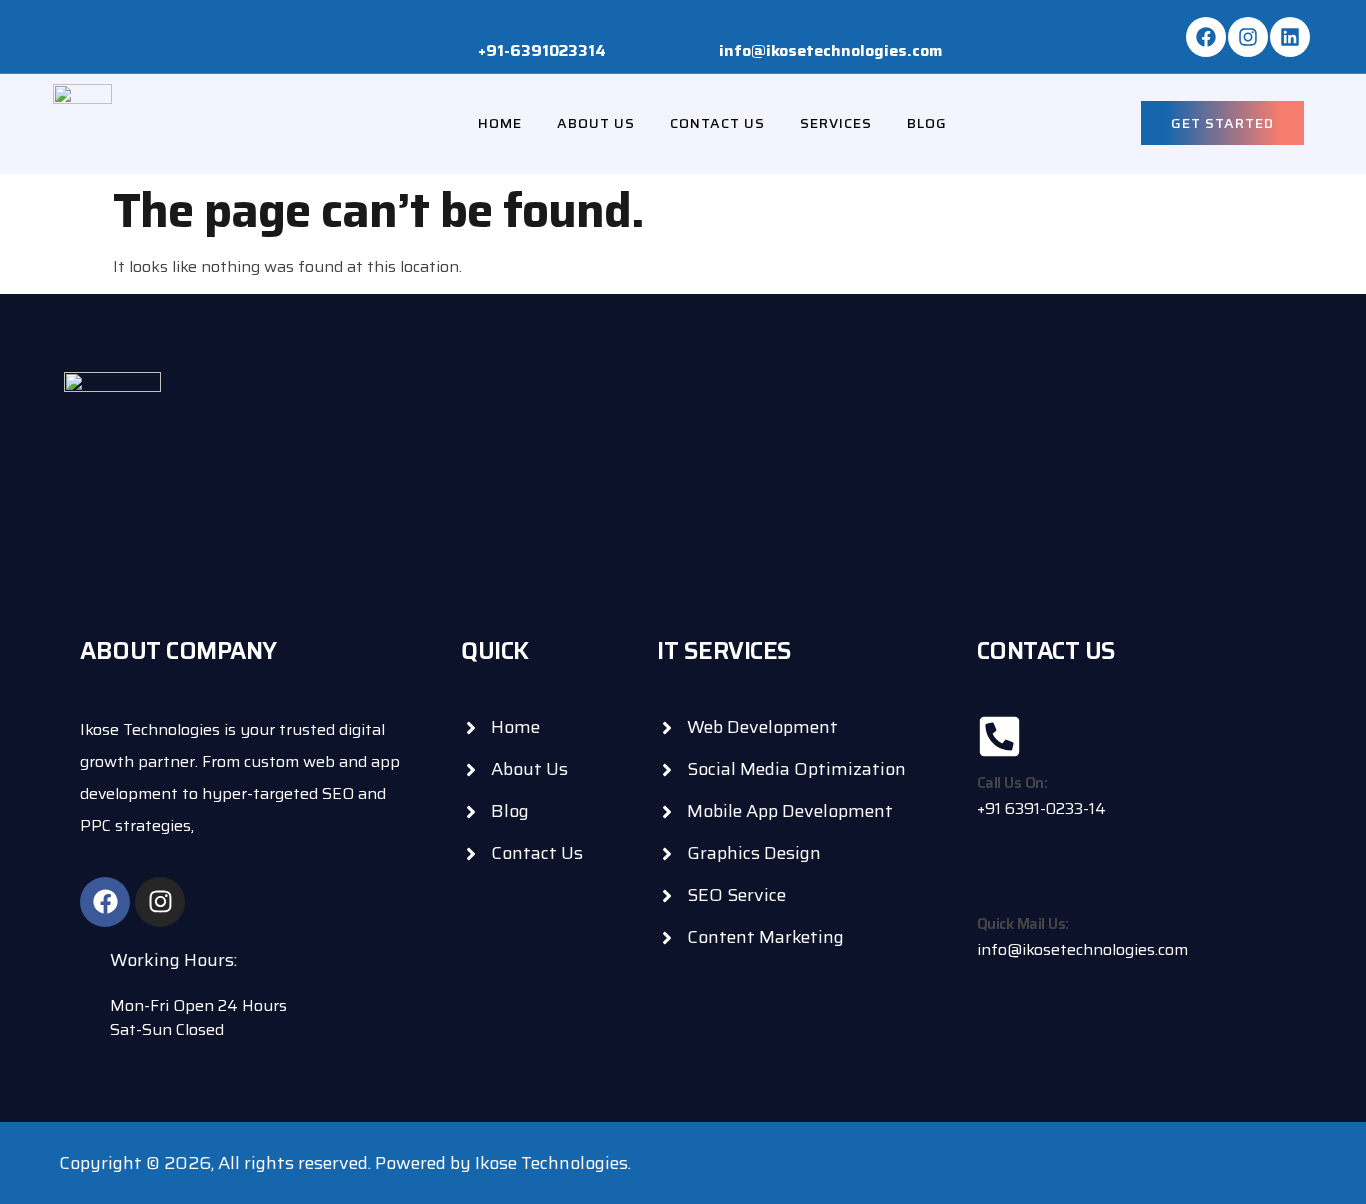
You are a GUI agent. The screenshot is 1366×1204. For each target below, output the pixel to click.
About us (596, 123)
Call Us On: (1012, 783)
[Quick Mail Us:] (999, 877)
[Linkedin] (1290, 37)
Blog (927, 123)
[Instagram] (1248, 37)
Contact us (717, 123)
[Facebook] (1206, 37)
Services (836, 123)
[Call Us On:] (999, 736)
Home (500, 123)
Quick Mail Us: (1023, 924)
